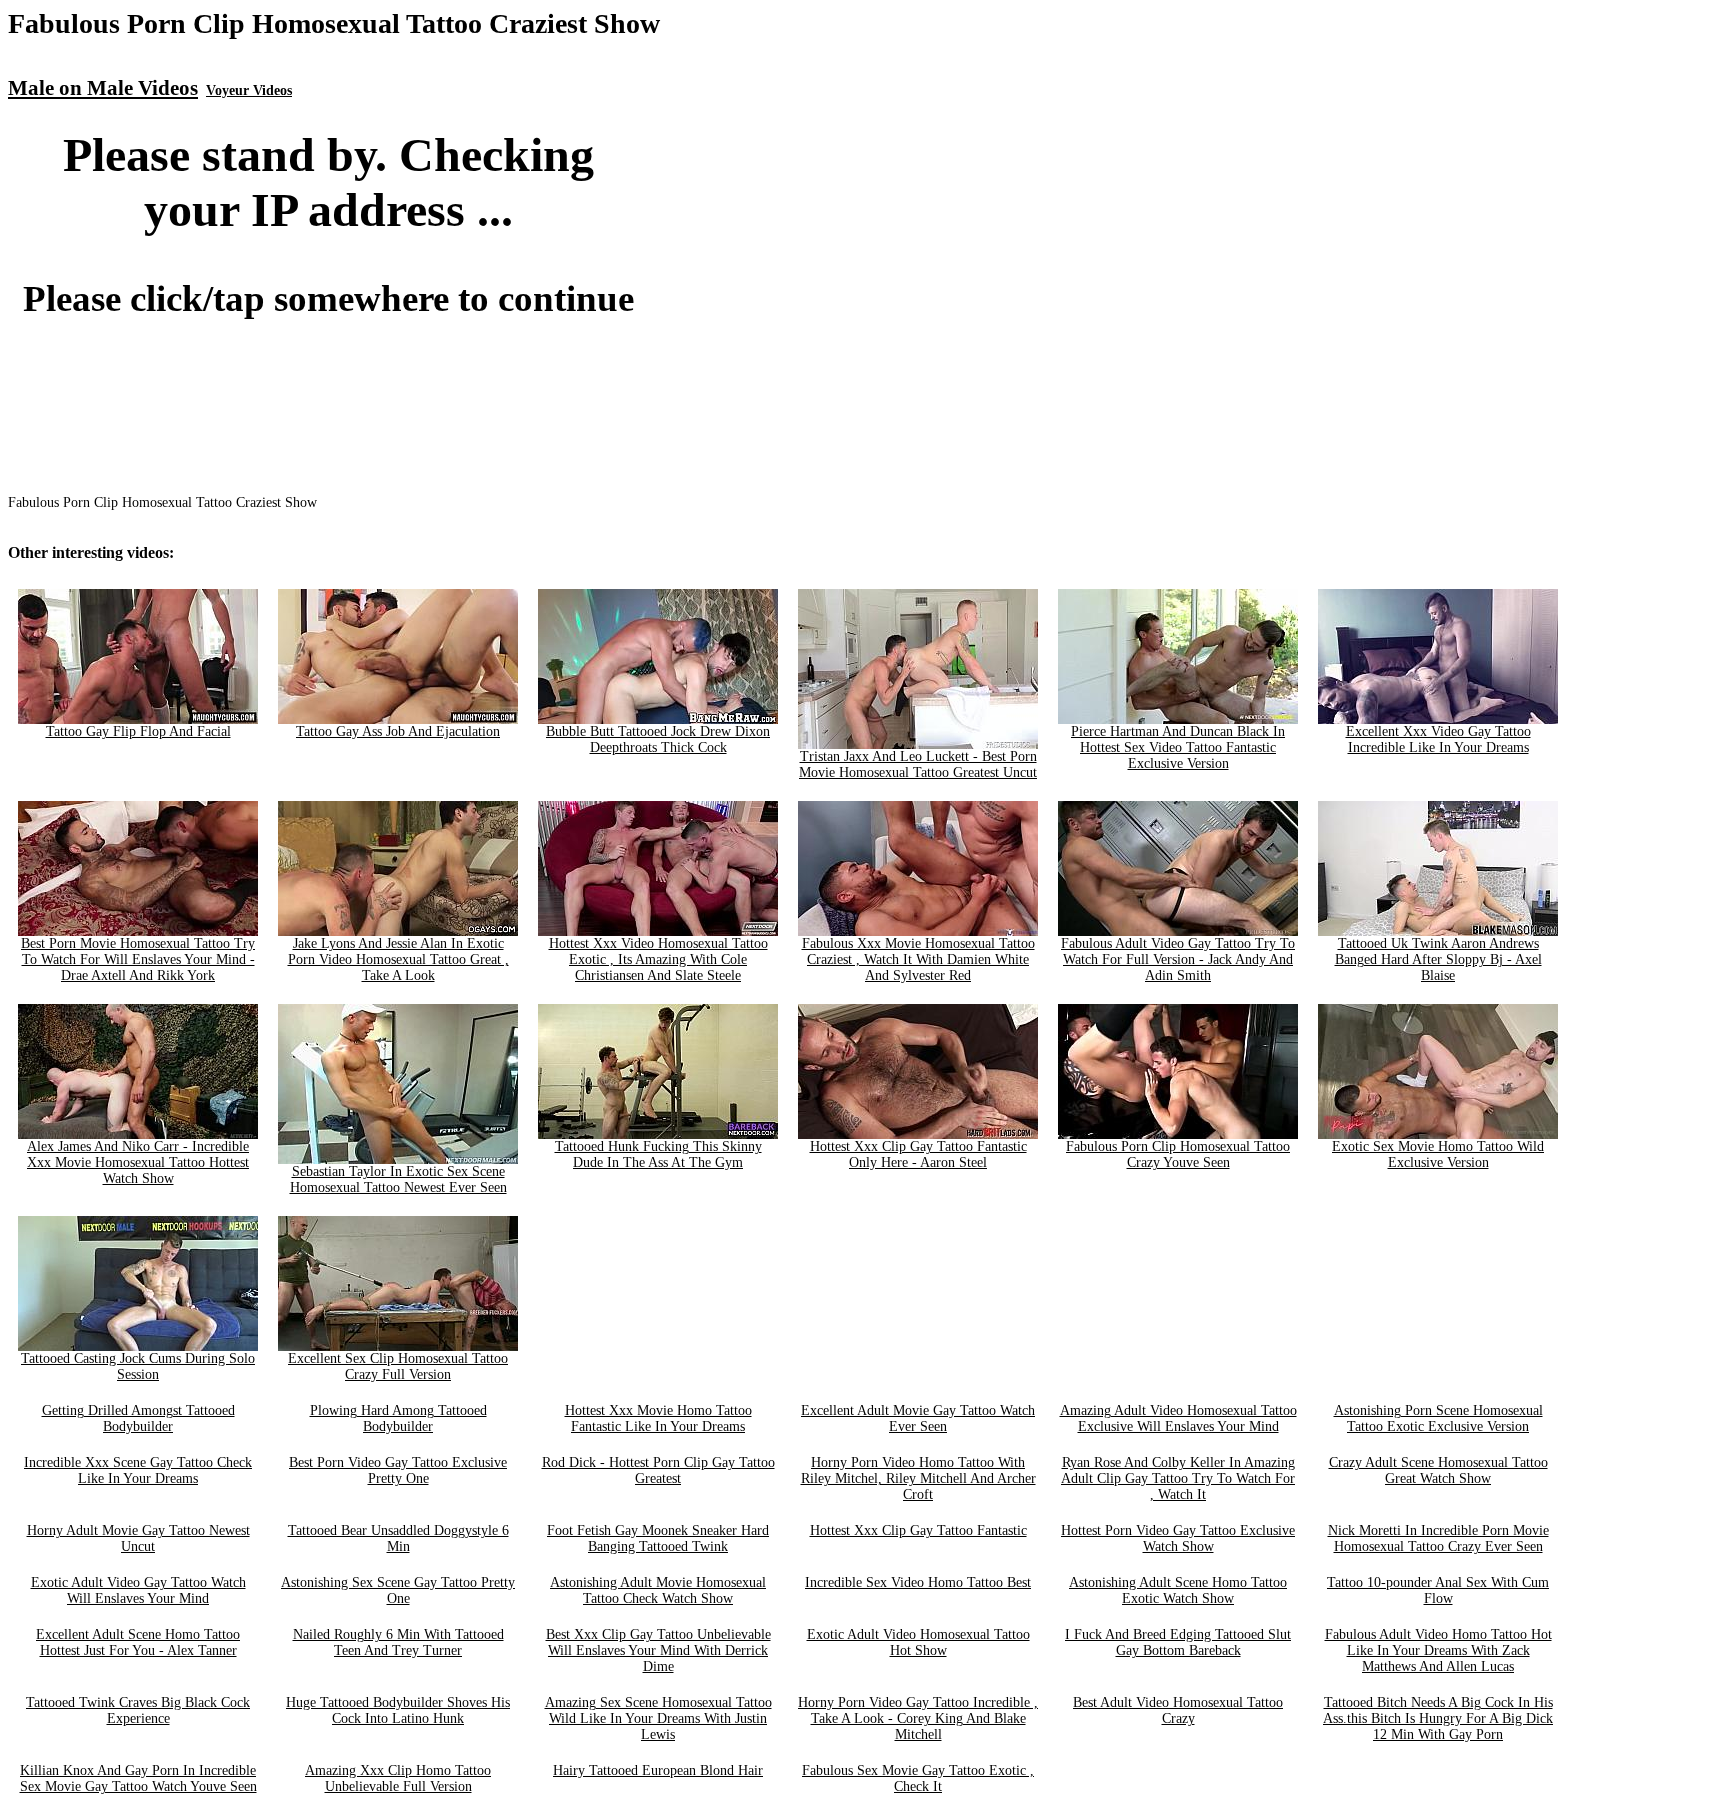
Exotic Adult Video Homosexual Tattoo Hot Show (918, 1642)
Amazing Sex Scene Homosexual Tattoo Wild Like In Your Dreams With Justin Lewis (658, 1718)
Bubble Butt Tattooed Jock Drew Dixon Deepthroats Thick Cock (658, 739)
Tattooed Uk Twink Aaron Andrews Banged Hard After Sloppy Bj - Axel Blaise (1438, 959)
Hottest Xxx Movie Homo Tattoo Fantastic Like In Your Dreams (658, 1418)
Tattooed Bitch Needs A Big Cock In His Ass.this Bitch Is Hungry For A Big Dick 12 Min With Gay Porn (1438, 1718)
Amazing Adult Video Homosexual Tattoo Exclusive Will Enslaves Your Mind (1178, 1418)
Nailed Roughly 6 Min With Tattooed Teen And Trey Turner (398, 1642)
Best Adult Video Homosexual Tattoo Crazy (1178, 1710)
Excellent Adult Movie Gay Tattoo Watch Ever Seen (918, 1418)
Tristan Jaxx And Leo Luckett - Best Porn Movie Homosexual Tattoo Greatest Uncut (918, 764)
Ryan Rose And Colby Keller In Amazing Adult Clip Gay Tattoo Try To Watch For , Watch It (1178, 1478)
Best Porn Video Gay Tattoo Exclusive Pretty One (398, 1470)
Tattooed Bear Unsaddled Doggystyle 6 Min (398, 1538)
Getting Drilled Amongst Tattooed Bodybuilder (138, 1418)
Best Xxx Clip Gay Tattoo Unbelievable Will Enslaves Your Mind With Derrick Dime (658, 1650)
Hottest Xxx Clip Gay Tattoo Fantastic (918, 1530)
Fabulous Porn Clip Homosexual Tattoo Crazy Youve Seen (1178, 1154)
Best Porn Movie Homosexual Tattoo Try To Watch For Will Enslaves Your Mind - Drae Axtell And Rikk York (138, 959)
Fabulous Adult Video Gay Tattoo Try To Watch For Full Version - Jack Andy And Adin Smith (1178, 959)
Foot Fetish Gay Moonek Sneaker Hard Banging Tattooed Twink (658, 1538)
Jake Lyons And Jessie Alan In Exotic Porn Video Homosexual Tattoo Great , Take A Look (398, 959)
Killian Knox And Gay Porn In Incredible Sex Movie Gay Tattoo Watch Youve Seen (138, 1778)
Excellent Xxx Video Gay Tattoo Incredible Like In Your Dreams (1438, 739)
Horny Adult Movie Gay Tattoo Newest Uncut (138, 1538)
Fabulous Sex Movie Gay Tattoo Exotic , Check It (918, 1778)
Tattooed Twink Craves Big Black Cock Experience (138, 1710)
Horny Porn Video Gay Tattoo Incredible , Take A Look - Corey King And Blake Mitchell (918, 1718)
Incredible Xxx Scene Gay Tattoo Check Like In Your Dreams (138, 1470)
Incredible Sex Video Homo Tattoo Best (918, 1582)
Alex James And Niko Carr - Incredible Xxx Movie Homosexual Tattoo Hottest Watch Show (138, 1162)
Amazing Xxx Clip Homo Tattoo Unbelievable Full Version (398, 1778)
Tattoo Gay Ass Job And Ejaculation (398, 731)
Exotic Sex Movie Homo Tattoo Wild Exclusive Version (1438, 1154)
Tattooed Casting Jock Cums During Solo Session (138, 1366)
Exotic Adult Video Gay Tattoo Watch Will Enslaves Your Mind (138, 1590)
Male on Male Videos (103, 88)
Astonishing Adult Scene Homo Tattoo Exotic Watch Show (1178, 1590)
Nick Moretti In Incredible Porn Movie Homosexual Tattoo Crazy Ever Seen (1438, 1538)
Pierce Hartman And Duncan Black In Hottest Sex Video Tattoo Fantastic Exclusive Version (1178, 747)
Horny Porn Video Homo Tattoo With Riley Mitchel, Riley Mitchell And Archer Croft (918, 1478)
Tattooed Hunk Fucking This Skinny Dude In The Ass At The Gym (658, 1154)
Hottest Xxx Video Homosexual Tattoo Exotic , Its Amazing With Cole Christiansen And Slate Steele (658, 959)
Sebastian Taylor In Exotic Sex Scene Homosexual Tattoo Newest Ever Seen (398, 1179)
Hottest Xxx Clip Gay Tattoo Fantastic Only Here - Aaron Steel (918, 1154)
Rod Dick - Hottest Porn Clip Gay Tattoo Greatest (658, 1470)
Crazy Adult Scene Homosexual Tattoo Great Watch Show (1438, 1470)
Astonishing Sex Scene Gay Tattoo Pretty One (398, 1590)
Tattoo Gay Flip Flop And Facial (138, 731)
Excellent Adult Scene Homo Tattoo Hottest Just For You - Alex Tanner (138, 1642)
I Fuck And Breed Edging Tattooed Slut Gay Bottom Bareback (1178, 1642)
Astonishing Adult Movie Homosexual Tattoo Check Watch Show (658, 1590)
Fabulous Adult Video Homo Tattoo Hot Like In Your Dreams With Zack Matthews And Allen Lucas (1438, 1650)
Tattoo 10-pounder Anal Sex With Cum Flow (1438, 1590)
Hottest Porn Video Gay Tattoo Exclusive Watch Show (1178, 1538)
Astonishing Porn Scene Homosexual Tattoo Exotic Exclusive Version (1438, 1418)
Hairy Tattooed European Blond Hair (658, 1770)
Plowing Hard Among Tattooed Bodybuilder (398, 1418)
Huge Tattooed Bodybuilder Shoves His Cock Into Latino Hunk (398, 1710)
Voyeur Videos (249, 90)
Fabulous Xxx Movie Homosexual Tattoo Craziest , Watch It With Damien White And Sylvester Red (918, 959)
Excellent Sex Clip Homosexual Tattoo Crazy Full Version (398, 1366)
